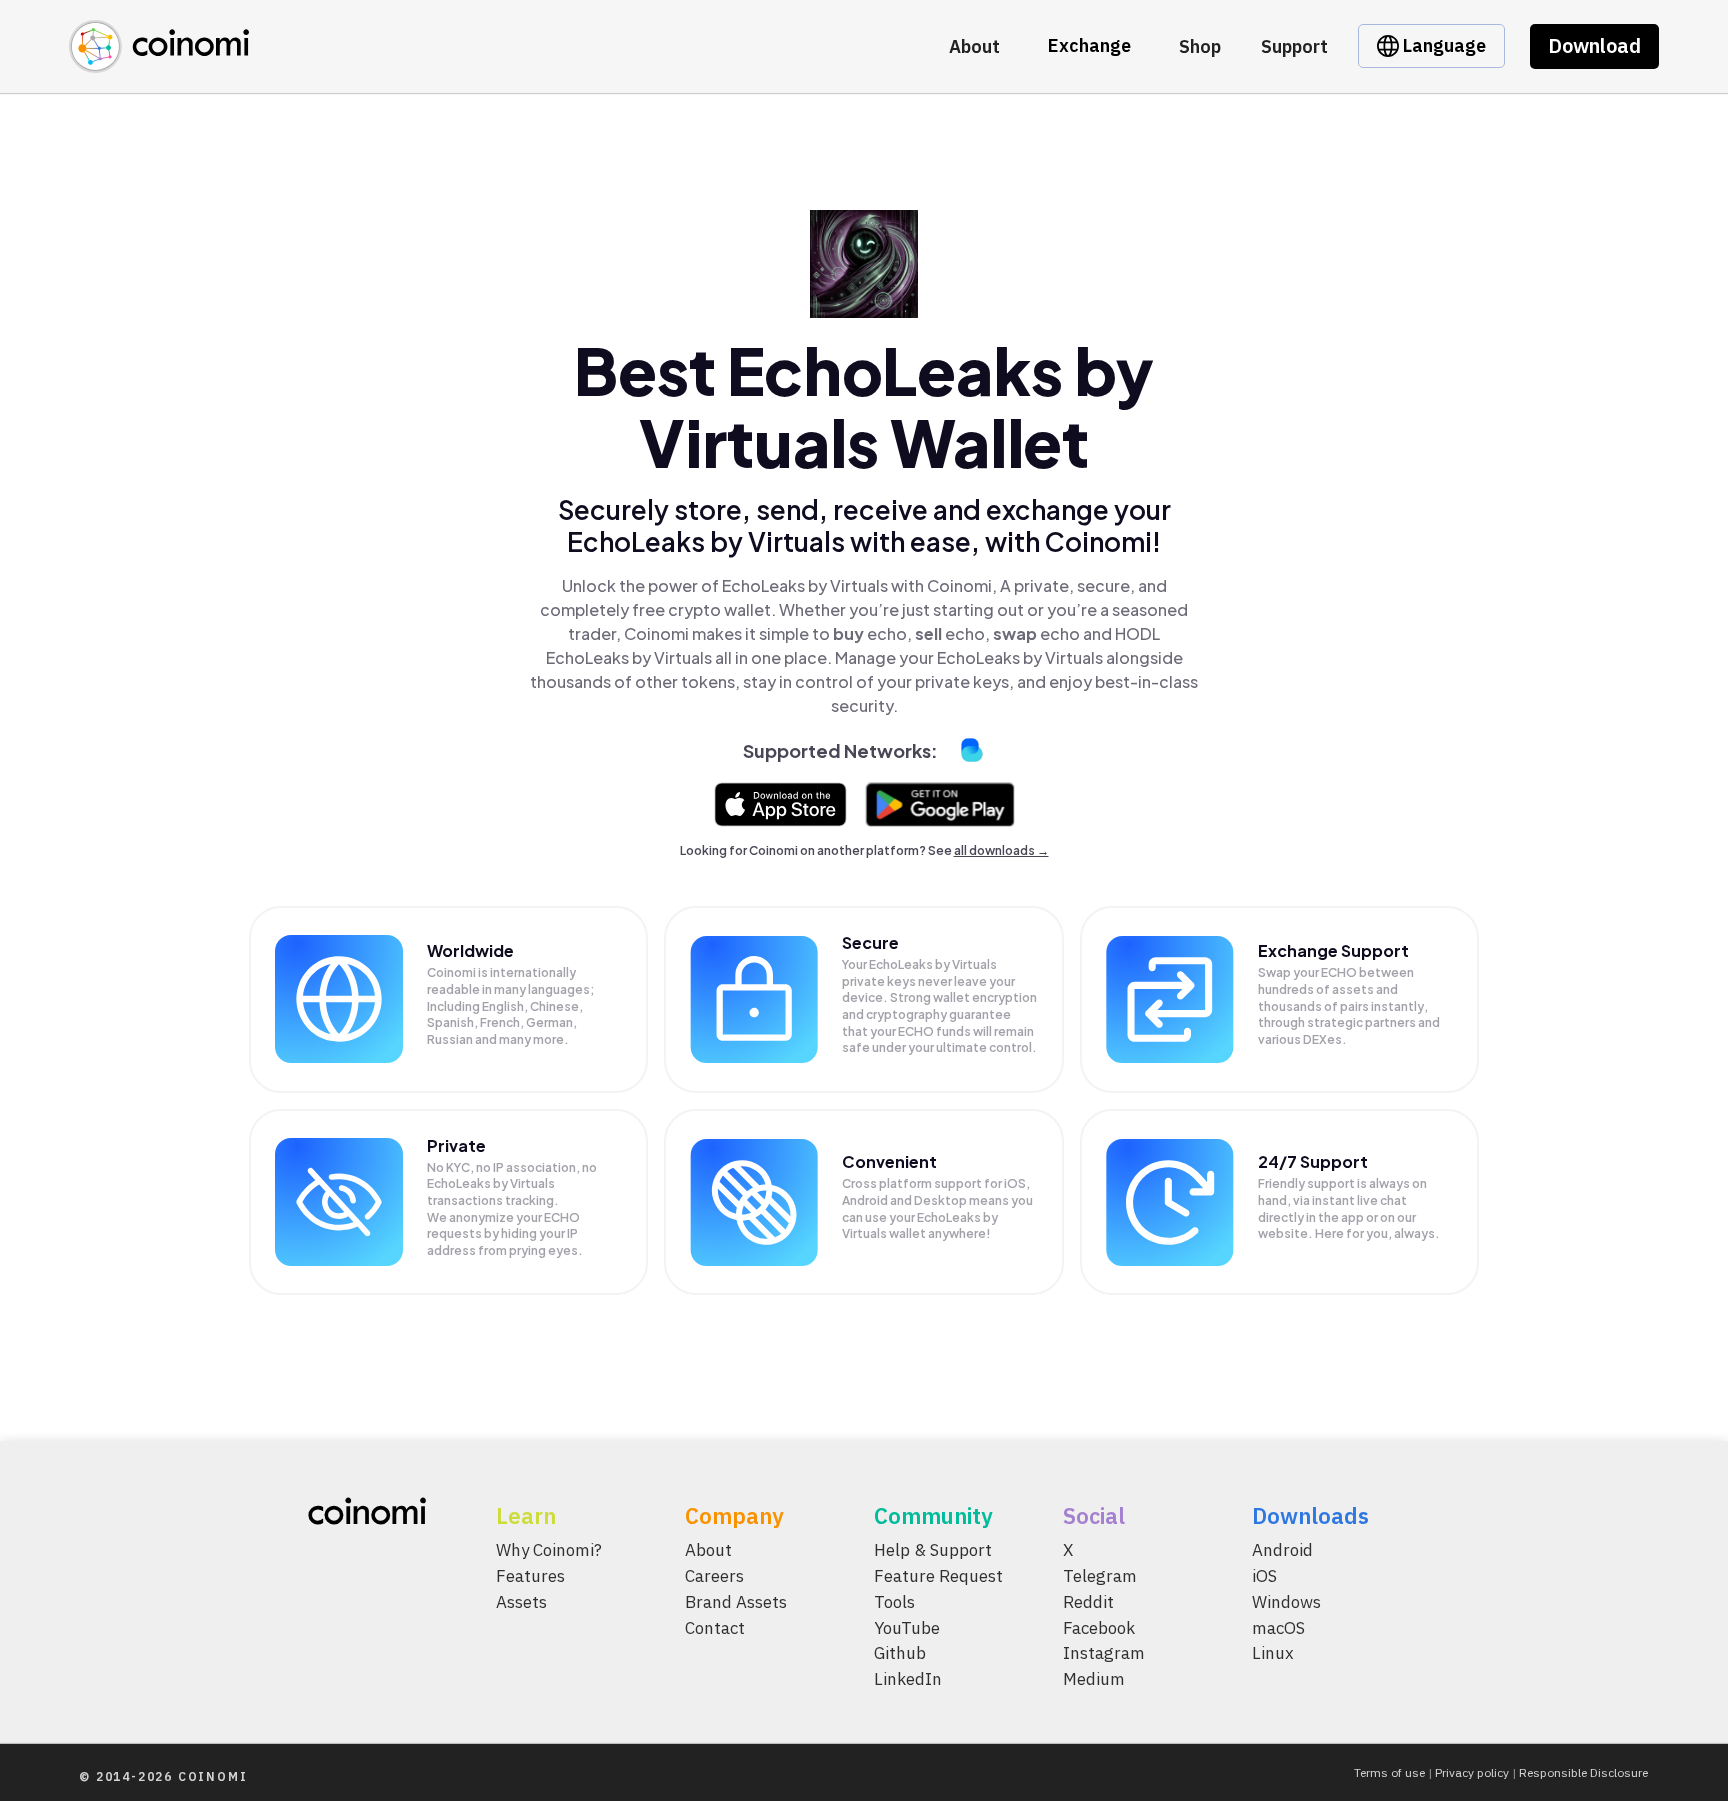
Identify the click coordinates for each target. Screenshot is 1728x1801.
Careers (714, 1576)
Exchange (1089, 45)
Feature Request (938, 1576)
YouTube (907, 1628)
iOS (1264, 1576)
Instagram (1104, 1654)
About (974, 46)
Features (530, 1576)
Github (900, 1654)
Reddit (1088, 1602)
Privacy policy (1472, 1772)
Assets (521, 1602)
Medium (1094, 1680)
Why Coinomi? (549, 1550)
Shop (1200, 46)
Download (1594, 45)
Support (1294, 46)
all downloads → (1001, 850)
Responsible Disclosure (1583, 1772)
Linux (1273, 1654)
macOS (1278, 1628)
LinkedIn (908, 1680)
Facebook (1099, 1628)
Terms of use (1389, 1772)
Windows (1286, 1602)
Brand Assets (736, 1602)
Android (1282, 1550)
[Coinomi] (159, 61)
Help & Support (933, 1550)
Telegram (1100, 1576)
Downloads (1310, 1515)
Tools (894, 1602)
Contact (715, 1628)
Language (1442, 45)
